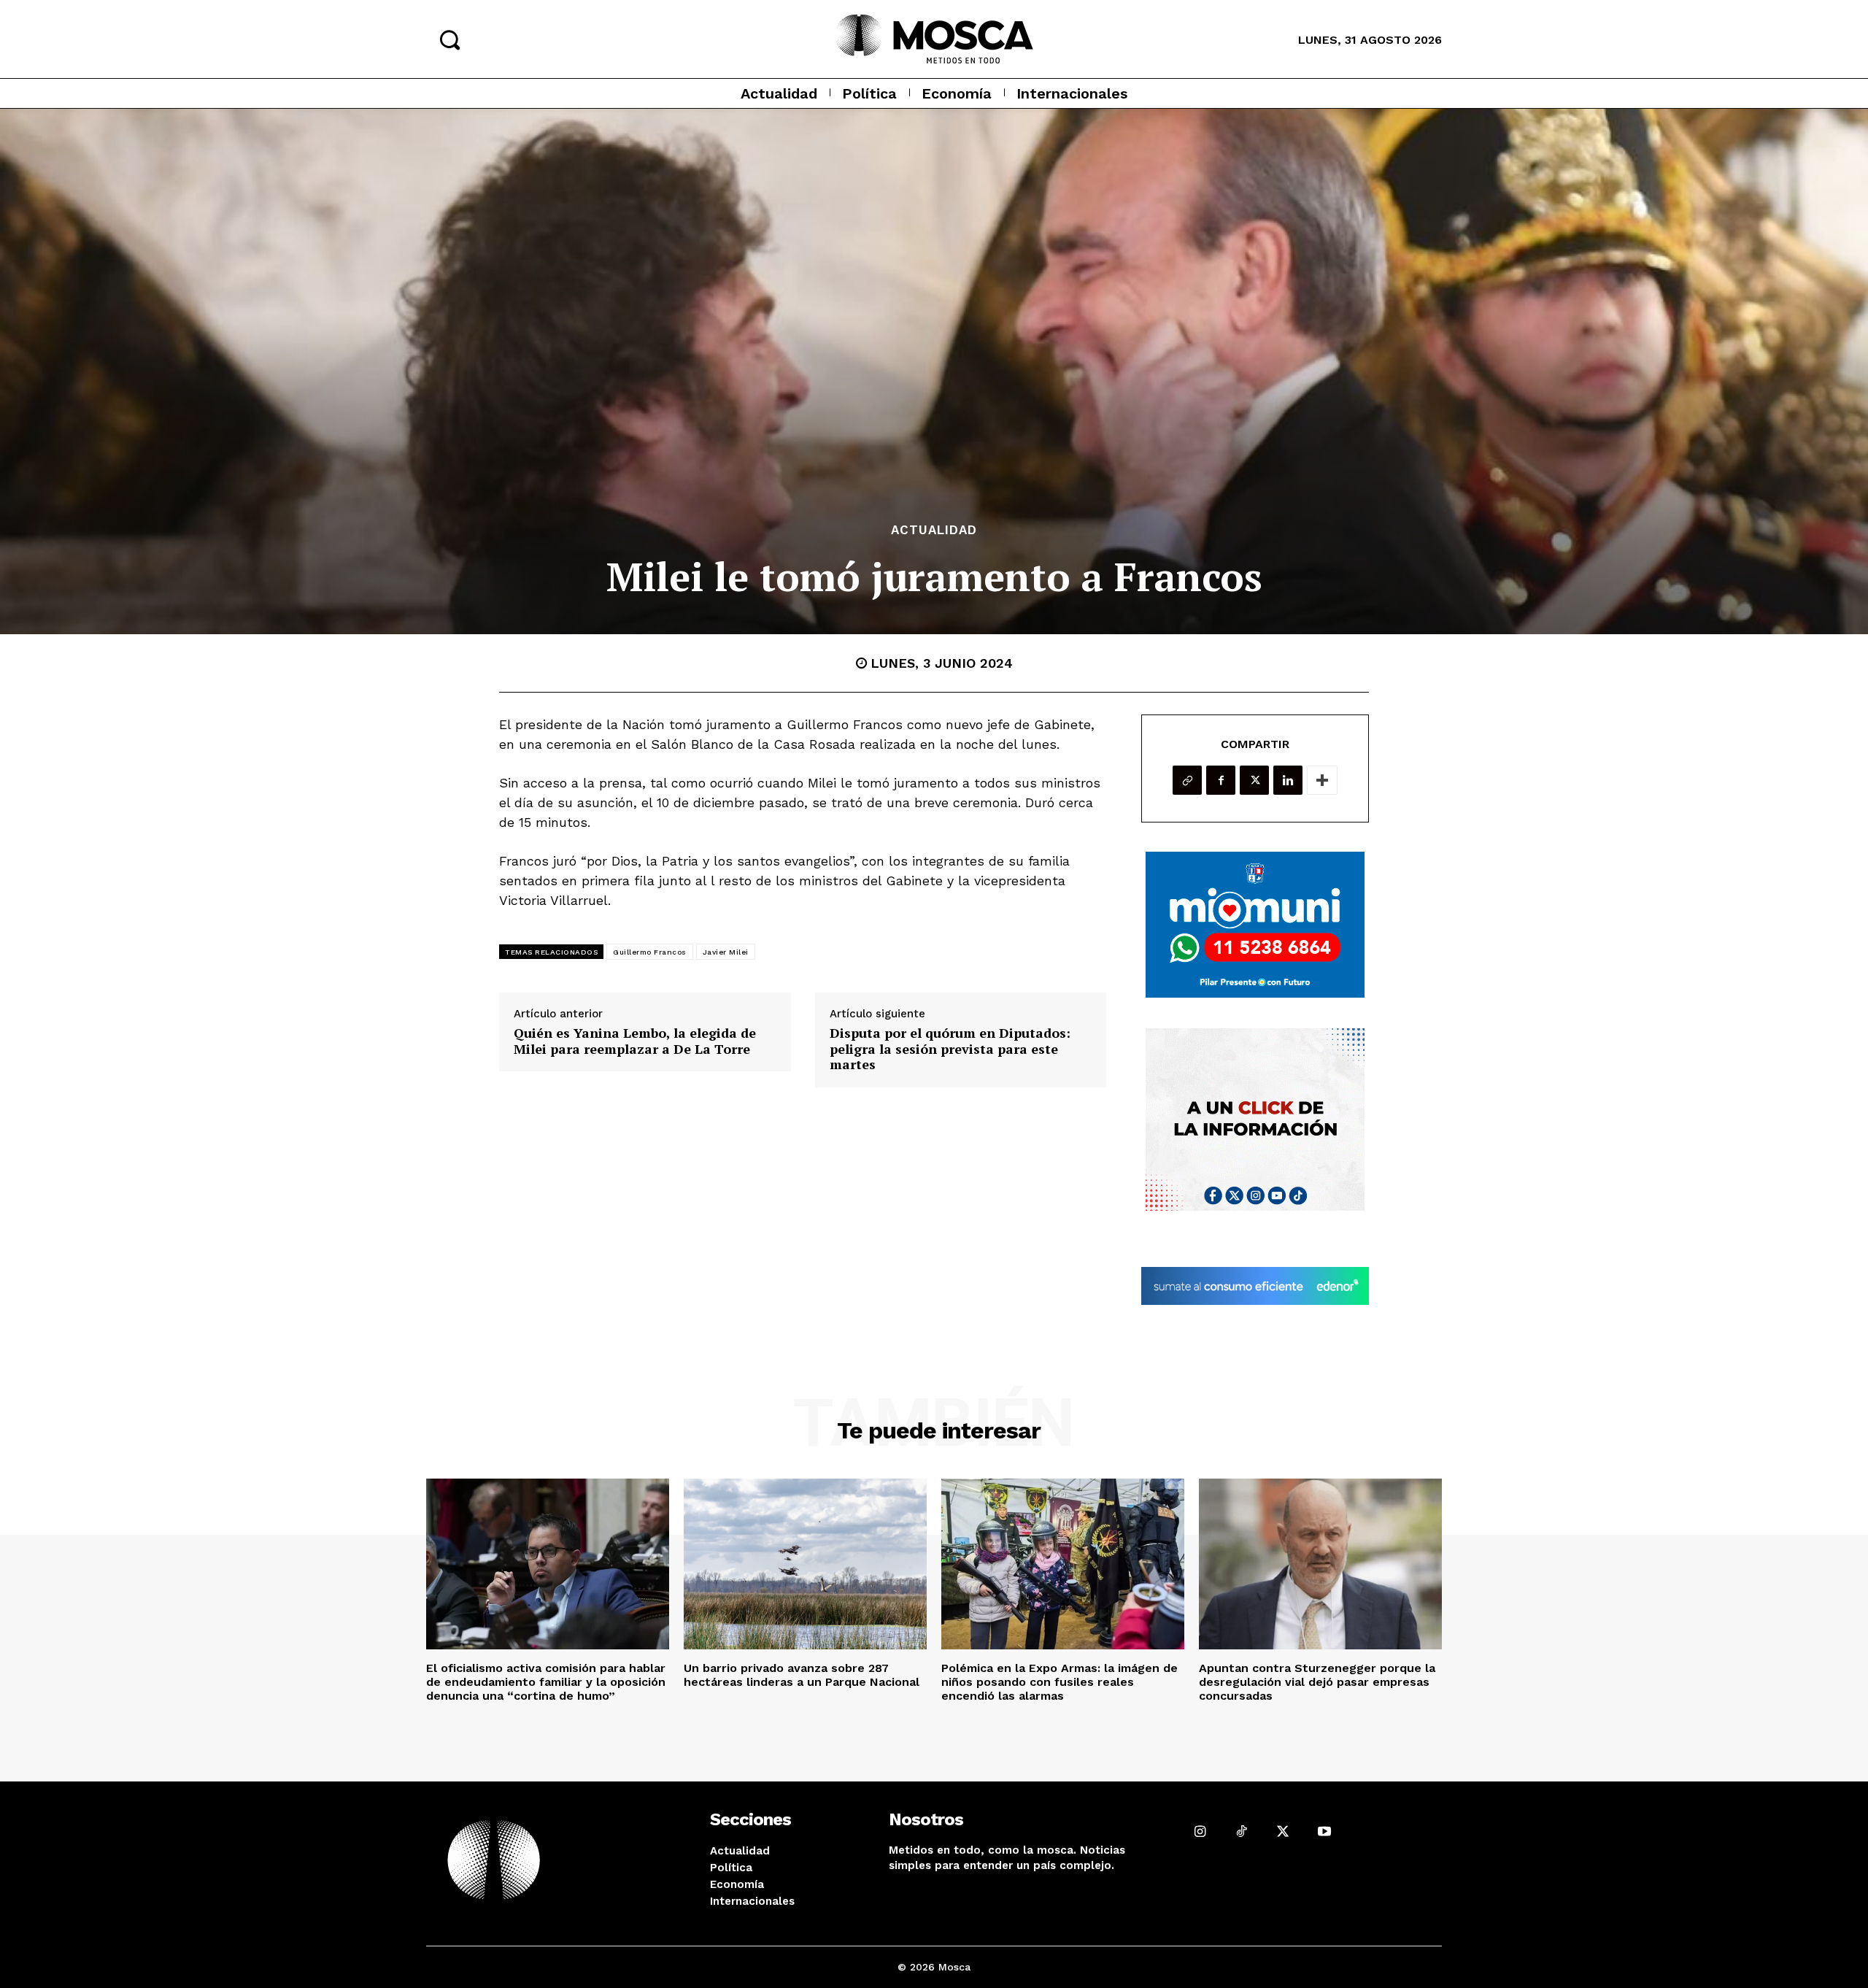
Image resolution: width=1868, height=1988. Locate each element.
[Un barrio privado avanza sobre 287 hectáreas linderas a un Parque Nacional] (805, 1564)
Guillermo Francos (650, 952)
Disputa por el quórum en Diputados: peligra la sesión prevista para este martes (950, 1049)
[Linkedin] (1288, 780)
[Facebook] (1221, 780)
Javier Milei (726, 952)
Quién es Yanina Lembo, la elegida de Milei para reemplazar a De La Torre (635, 1041)
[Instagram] (1200, 1831)
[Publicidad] (1255, 925)
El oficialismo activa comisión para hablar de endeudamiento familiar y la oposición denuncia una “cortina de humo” (546, 1682)
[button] (449, 39)
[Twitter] (1254, 780)
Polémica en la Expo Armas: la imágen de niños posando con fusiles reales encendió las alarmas (1060, 1682)
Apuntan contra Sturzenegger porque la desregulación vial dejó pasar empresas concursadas (1317, 1682)
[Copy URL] (1187, 780)
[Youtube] (1324, 1831)
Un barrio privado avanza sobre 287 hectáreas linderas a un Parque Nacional (802, 1675)
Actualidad (934, 530)
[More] (1322, 780)
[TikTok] (1242, 1831)
